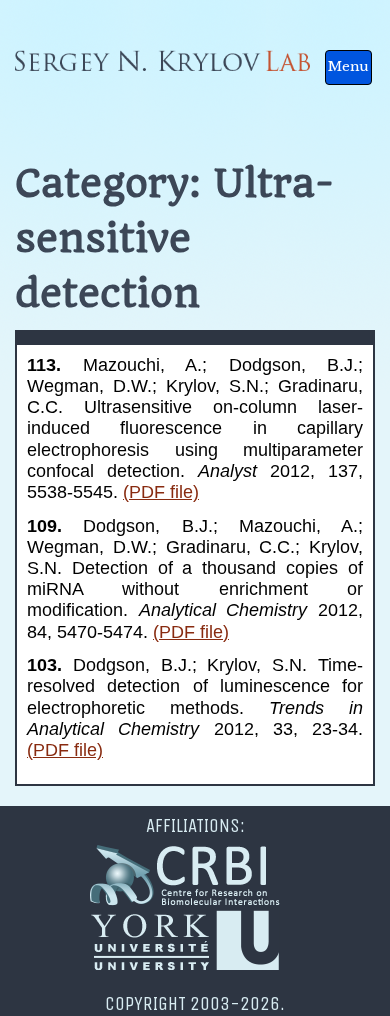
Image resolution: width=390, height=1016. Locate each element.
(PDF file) (161, 492)
